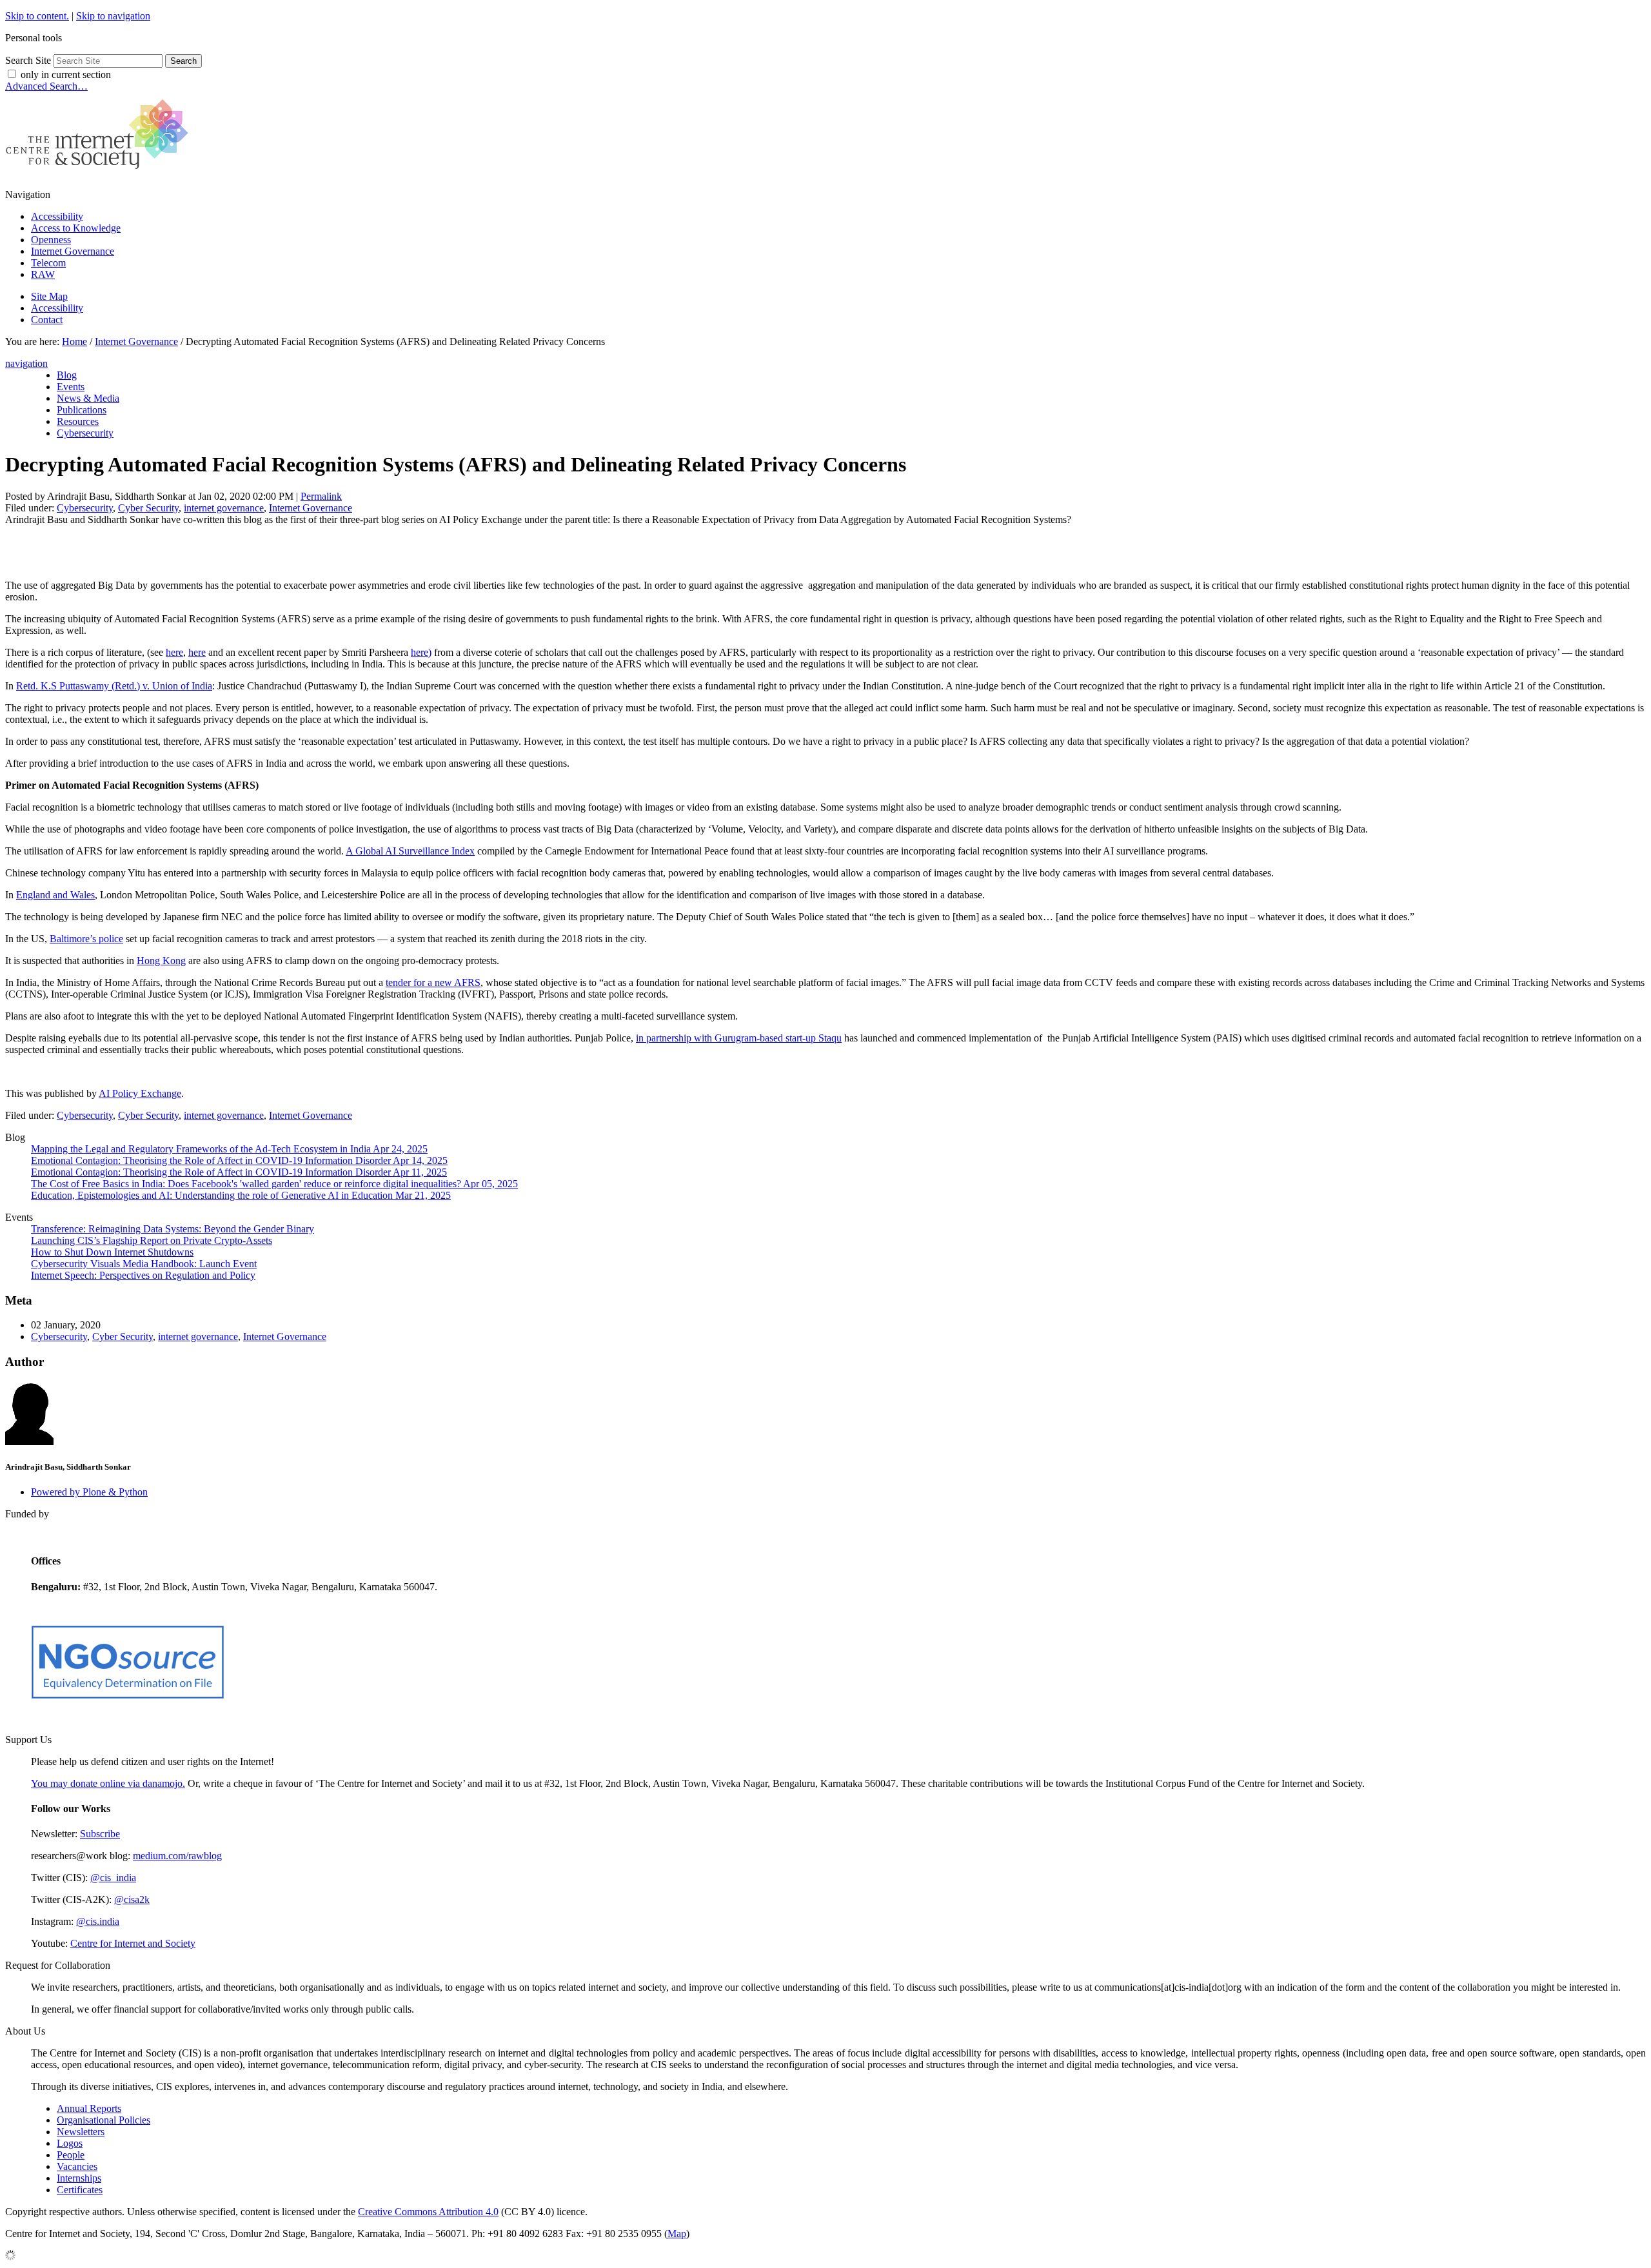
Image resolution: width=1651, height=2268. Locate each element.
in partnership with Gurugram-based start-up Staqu (739, 1038)
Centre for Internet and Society (133, 1943)
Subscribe (100, 1834)
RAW (43, 274)
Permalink (321, 496)
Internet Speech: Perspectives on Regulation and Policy (143, 1275)
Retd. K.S (38, 686)
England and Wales (55, 895)
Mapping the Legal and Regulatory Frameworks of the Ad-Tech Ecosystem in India (229, 1149)
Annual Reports (89, 2108)
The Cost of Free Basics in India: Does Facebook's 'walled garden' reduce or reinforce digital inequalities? (274, 1184)
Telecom (48, 263)
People (71, 2155)
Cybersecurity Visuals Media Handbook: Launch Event (144, 1264)
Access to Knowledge (76, 228)
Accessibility (57, 216)
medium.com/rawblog (177, 1856)
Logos (70, 2143)
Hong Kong (161, 961)
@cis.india (98, 1921)
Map (677, 2233)
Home (74, 341)
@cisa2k (132, 1899)
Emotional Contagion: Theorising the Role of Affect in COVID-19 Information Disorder (239, 1160)
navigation (26, 363)
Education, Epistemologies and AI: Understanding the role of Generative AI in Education (241, 1195)
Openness (51, 240)
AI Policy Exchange (140, 1093)
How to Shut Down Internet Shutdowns (112, 1252)
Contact (47, 320)
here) (421, 652)
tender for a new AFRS (433, 982)
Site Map (49, 296)
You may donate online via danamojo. (108, 1783)
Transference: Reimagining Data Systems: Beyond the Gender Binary (173, 1229)
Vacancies (77, 2166)
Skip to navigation (113, 16)
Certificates (80, 2190)
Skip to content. (37, 16)
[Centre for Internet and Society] (100, 173)
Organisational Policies (104, 2120)
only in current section (66, 74)
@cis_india (113, 1878)
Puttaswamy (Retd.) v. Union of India (136, 686)
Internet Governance (73, 251)
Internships (79, 2178)
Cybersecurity (85, 508)
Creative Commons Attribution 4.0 (428, 2212)
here (174, 652)
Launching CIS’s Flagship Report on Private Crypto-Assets (152, 1240)
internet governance (224, 508)
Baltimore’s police (86, 939)
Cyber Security (148, 508)
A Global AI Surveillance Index (410, 851)
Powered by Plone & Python (89, 1492)
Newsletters (81, 2132)
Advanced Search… (46, 86)
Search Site (28, 60)
